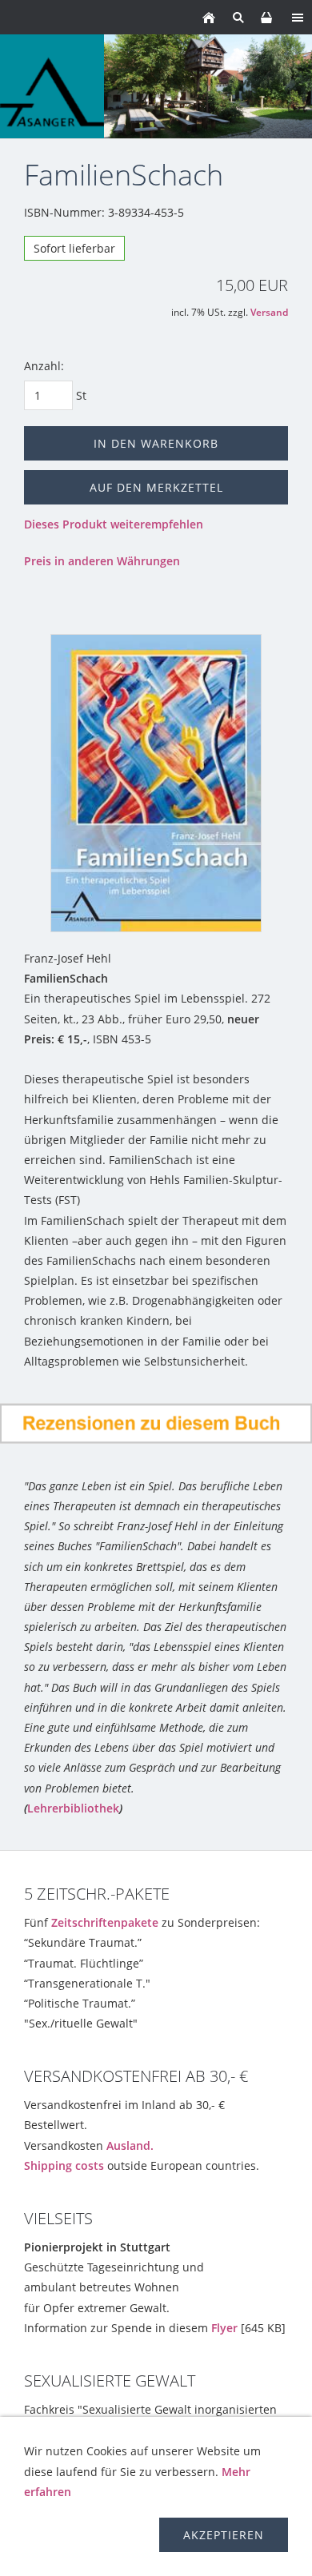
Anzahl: (44, 366)
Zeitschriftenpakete (105, 1922)
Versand (269, 312)
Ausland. (130, 2145)
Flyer (224, 2328)
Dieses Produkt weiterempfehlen (114, 524)
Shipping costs (64, 2165)
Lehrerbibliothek (73, 1808)
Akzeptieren (224, 2535)
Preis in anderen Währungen (102, 561)
